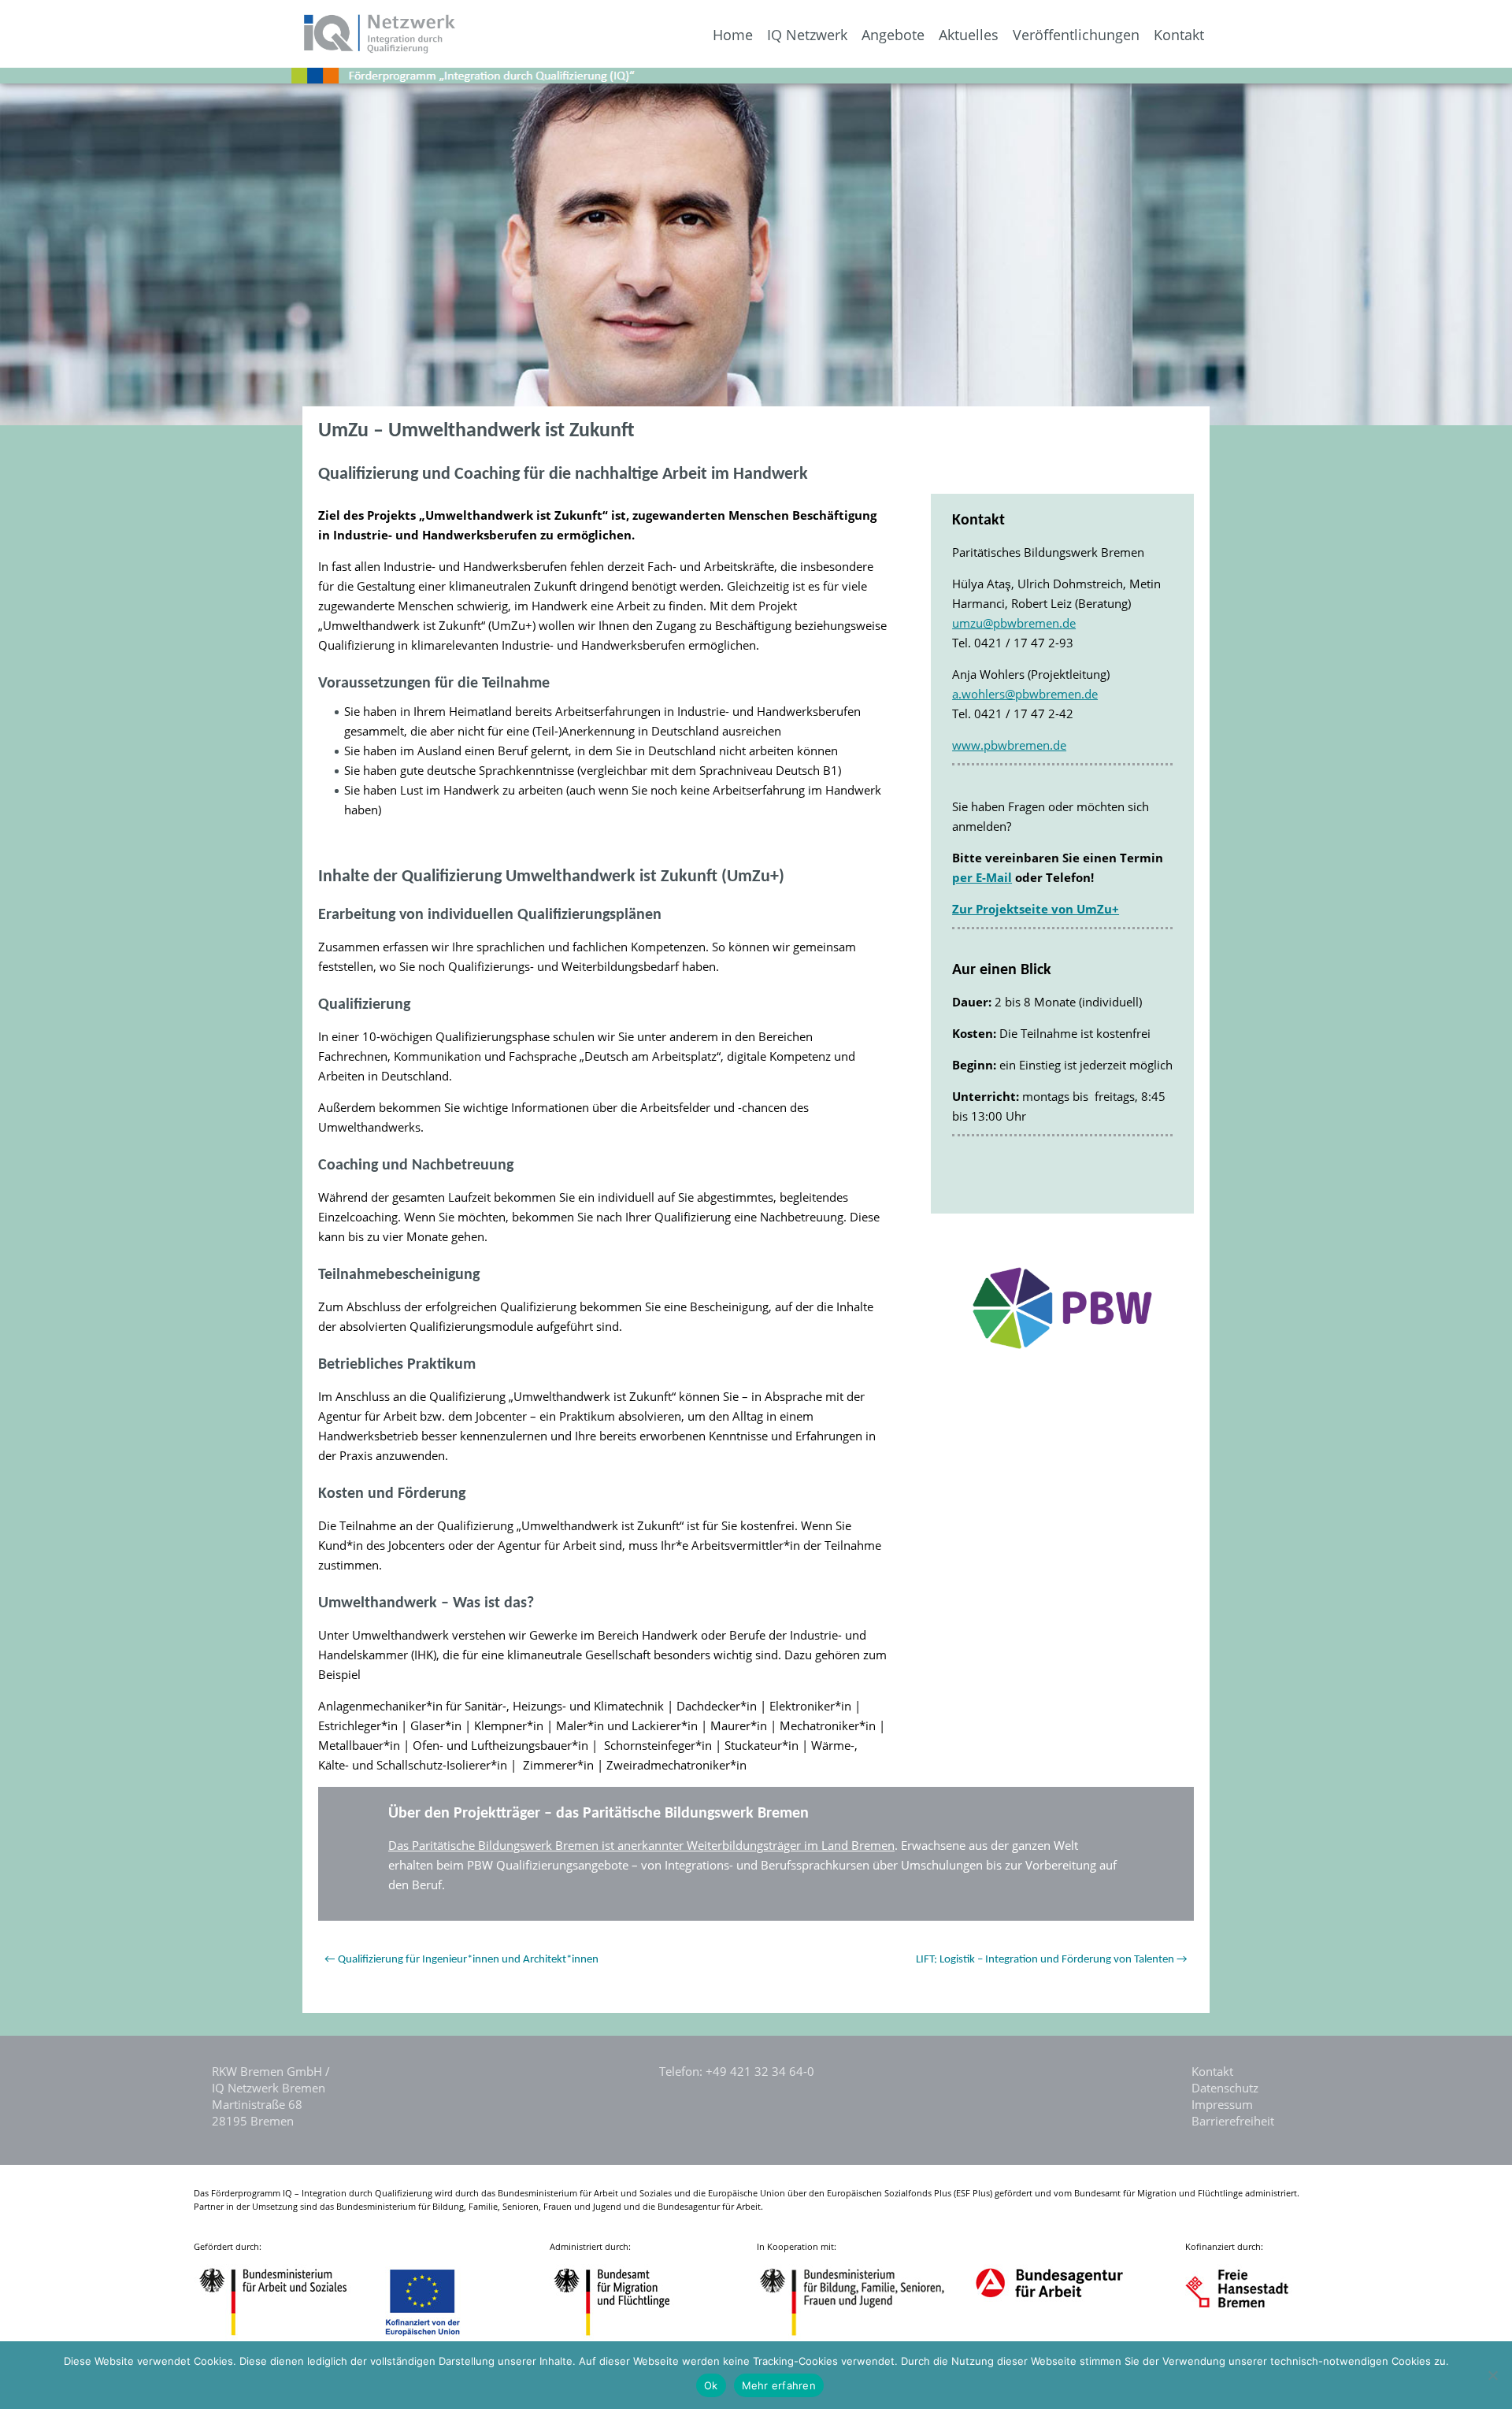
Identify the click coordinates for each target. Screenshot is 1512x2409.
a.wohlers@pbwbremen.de (1025, 694)
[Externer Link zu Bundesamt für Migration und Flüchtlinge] (624, 2338)
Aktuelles (969, 35)
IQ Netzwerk (807, 35)
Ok (711, 2385)
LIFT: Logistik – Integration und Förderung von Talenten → (1052, 1960)
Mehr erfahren (779, 2385)
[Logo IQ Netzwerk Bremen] (229, 49)
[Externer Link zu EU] (435, 2338)
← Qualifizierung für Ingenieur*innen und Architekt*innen (461, 1960)
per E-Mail (982, 877)
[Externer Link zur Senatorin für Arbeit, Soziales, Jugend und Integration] (1252, 2338)
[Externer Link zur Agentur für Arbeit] (1049, 2338)
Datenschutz (1225, 2088)
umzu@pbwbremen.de (1014, 623)
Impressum (1222, 2104)
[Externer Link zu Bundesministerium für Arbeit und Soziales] (285, 2338)
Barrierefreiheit (1233, 2121)
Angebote (893, 35)
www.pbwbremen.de (1009, 745)
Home (733, 35)
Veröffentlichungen (1076, 35)
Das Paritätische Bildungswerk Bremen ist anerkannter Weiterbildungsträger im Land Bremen (641, 1845)
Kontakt (1179, 35)
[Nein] (1492, 2375)
